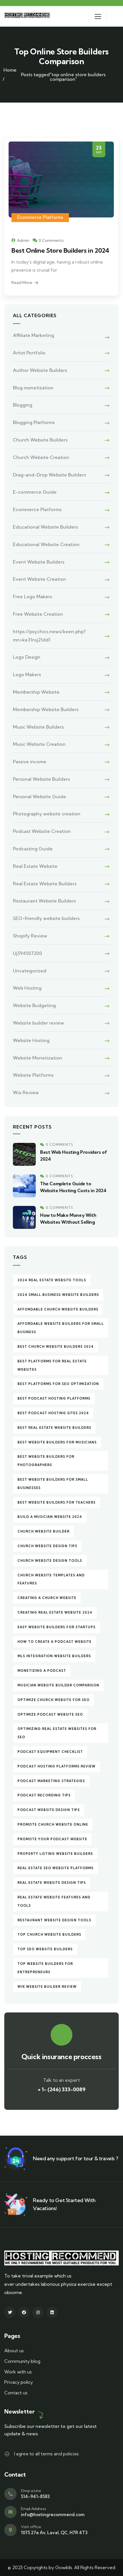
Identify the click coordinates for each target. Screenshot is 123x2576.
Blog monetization (33, 388)
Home (10, 70)
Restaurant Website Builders (44, 901)
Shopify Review (30, 936)
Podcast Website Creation (42, 831)
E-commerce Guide (35, 492)
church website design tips (47, 1546)
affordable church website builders (58, 1309)
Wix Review (26, 1092)
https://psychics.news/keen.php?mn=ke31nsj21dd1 (49, 636)
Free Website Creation (38, 614)
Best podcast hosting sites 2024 (53, 1413)
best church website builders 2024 (56, 1347)
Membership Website (36, 692)
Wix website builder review (47, 1987)
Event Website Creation (39, 579)
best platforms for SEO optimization (58, 1384)
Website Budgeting (34, 1005)
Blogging (23, 405)
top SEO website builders (45, 1949)
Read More (22, 282)
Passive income (30, 762)
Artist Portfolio (29, 353)
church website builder (43, 1531)
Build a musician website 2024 (50, 1517)
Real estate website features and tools (54, 1901)
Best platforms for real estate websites (52, 1365)
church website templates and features (51, 1579)
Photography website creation (47, 814)
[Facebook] (24, 2312)
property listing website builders (55, 1854)
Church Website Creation (41, 457)
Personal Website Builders (41, 779)
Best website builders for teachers (56, 1502)
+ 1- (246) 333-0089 (62, 2089)
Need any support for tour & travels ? (75, 2158)
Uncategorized (30, 971)
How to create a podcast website (54, 1642)
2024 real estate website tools (52, 1280)
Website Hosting (31, 1040)
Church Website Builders (40, 440)
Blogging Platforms (34, 422)
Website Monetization (37, 1058)
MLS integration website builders (54, 1656)
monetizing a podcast (42, 1671)
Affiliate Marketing (33, 335)
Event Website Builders (39, 562)
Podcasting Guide (33, 849)
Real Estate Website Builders (45, 884)
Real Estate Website (35, 866)
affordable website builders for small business (61, 1328)
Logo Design (27, 657)
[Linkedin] (52, 2312)
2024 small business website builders (58, 1295)
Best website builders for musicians (57, 1442)
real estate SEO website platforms (55, 1868)
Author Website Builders (40, 370)
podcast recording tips (44, 1795)
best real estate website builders (54, 1428)
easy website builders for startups (56, 1627)
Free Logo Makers (32, 597)
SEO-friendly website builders (46, 918)
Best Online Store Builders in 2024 (60, 250)
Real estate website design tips (52, 1883)
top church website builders (49, 1935)
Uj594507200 (27, 953)
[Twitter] (10, 2312)
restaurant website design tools (54, 1920)
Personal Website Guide (39, 796)
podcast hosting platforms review (56, 1766)
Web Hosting (27, 988)
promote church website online (53, 1824)
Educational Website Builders (45, 527)
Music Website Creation (39, 744)
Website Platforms (33, 1075)
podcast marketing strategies (51, 1781)
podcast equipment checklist (50, 1752)
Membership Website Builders (46, 709)
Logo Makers (27, 674)
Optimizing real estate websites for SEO (57, 1733)
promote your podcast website (52, 1839)
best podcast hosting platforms (54, 1398)
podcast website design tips (49, 1810)
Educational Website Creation (46, 544)
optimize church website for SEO (53, 1700)
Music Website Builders (38, 727)
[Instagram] (38, 2312)
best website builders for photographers (46, 1461)
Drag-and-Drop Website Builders (49, 475)
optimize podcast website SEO (50, 1714)
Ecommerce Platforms (40, 217)
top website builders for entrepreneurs (45, 1968)
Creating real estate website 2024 (55, 1612)
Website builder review (38, 1023)
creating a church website (47, 1598)
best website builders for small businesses (53, 1484)
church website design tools (50, 1561)
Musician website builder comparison (58, 1685)
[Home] (28, 16)
